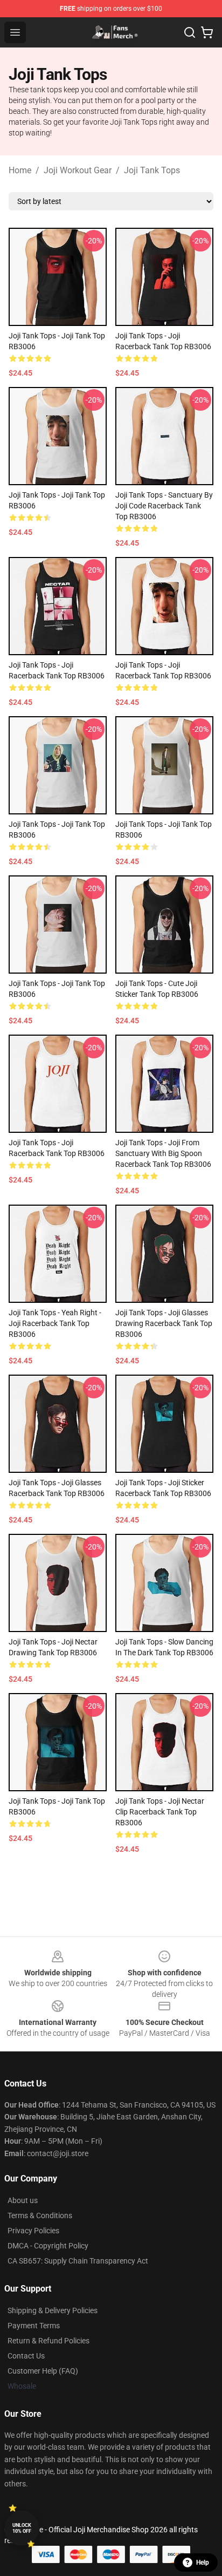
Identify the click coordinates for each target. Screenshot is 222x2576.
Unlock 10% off (22, 2528)
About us (23, 2200)
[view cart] (207, 32)
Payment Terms (34, 2326)
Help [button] (203, 2563)
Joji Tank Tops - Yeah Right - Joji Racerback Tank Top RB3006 (55, 1323)
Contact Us (26, 2356)
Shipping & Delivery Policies (53, 2310)
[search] (190, 32)
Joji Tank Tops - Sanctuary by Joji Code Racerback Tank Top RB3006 (164, 506)
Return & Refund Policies (48, 2341)
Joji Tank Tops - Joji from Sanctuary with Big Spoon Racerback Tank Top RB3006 (163, 1153)
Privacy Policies (33, 2231)
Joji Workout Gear (78, 170)
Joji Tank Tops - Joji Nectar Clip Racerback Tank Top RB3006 (160, 1812)
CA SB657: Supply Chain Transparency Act (78, 2261)
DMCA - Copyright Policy (48, 2246)
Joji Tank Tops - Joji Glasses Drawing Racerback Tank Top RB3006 (164, 1323)
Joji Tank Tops (152, 170)
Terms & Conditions (40, 2215)
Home (20, 170)
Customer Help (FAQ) (43, 2371)
